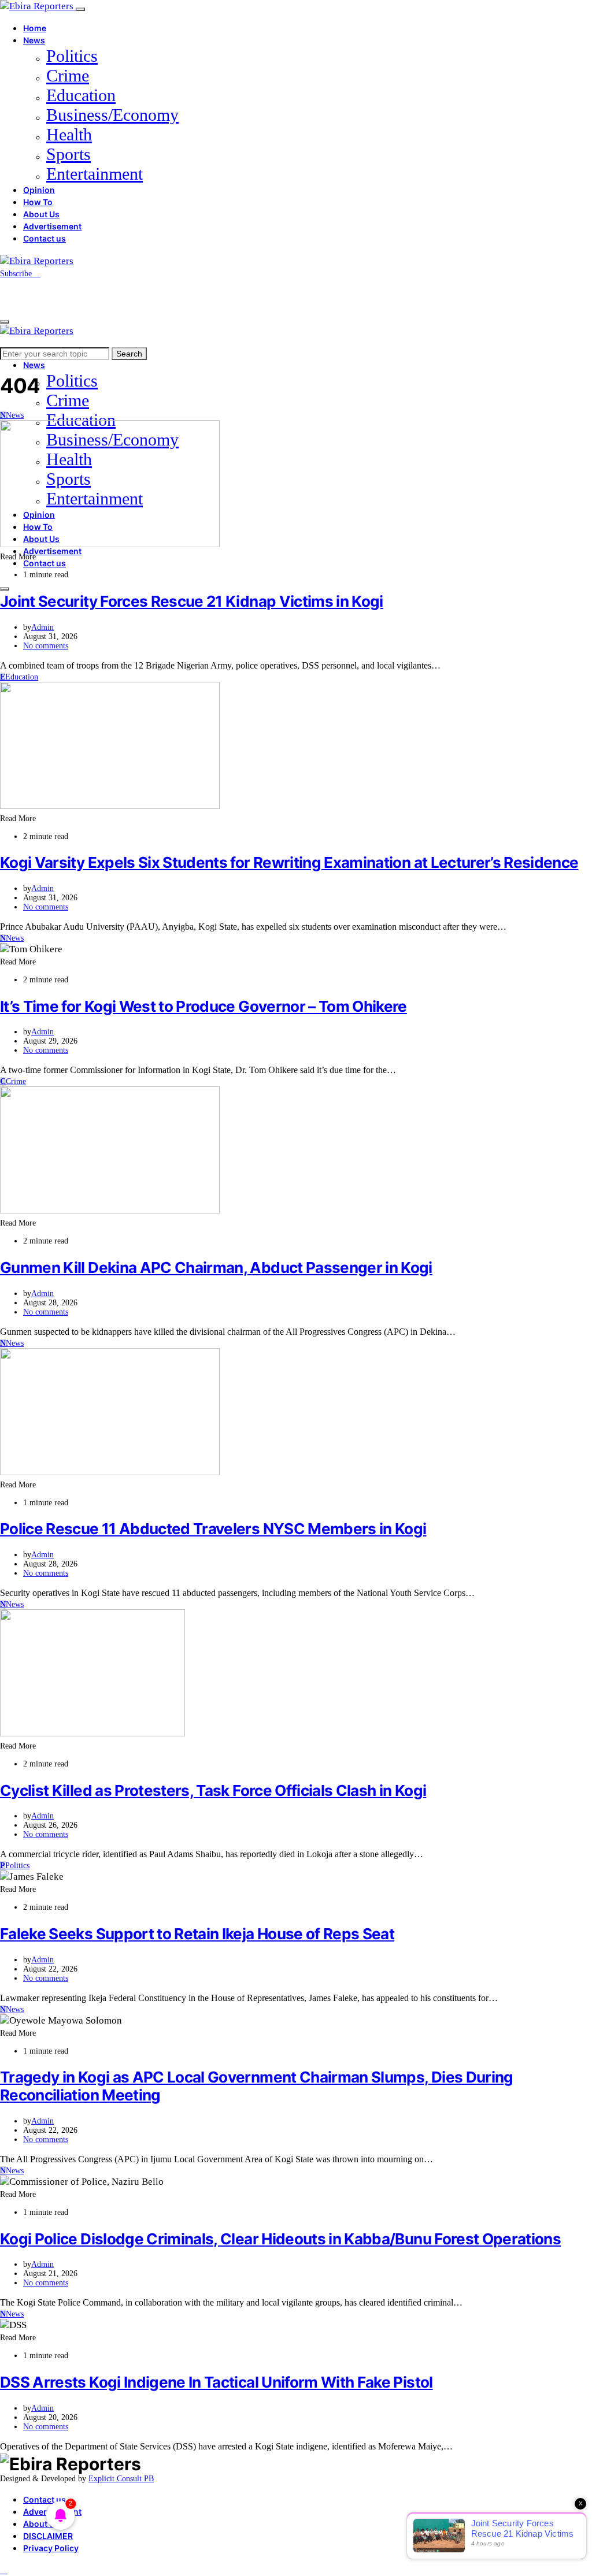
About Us (41, 214)
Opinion (39, 190)
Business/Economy (112, 115)
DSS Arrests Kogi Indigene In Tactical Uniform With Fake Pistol (217, 2382)
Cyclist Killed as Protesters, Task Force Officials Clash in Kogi (213, 1790)
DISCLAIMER (48, 2536)
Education (81, 95)
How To (38, 202)
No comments (46, 646)
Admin (42, 627)
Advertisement (52, 226)
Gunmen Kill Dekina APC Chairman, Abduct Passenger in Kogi (216, 1267)
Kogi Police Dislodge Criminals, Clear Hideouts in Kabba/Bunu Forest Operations (280, 2239)
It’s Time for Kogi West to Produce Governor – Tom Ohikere (203, 1006)
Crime (68, 75)
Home (35, 28)
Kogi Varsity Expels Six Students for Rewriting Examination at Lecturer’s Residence (289, 862)
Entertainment (95, 174)
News (34, 40)
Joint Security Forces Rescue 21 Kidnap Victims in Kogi (192, 601)
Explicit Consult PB (121, 2479)
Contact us (45, 238)
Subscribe (17, 274)
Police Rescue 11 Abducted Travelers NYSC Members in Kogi (213, 1529)
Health (69, 134)
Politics (72, 56)
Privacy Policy (51, 2548)
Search (129, 354)
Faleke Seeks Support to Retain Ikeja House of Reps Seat (197, 1934)
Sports (69, 154)
